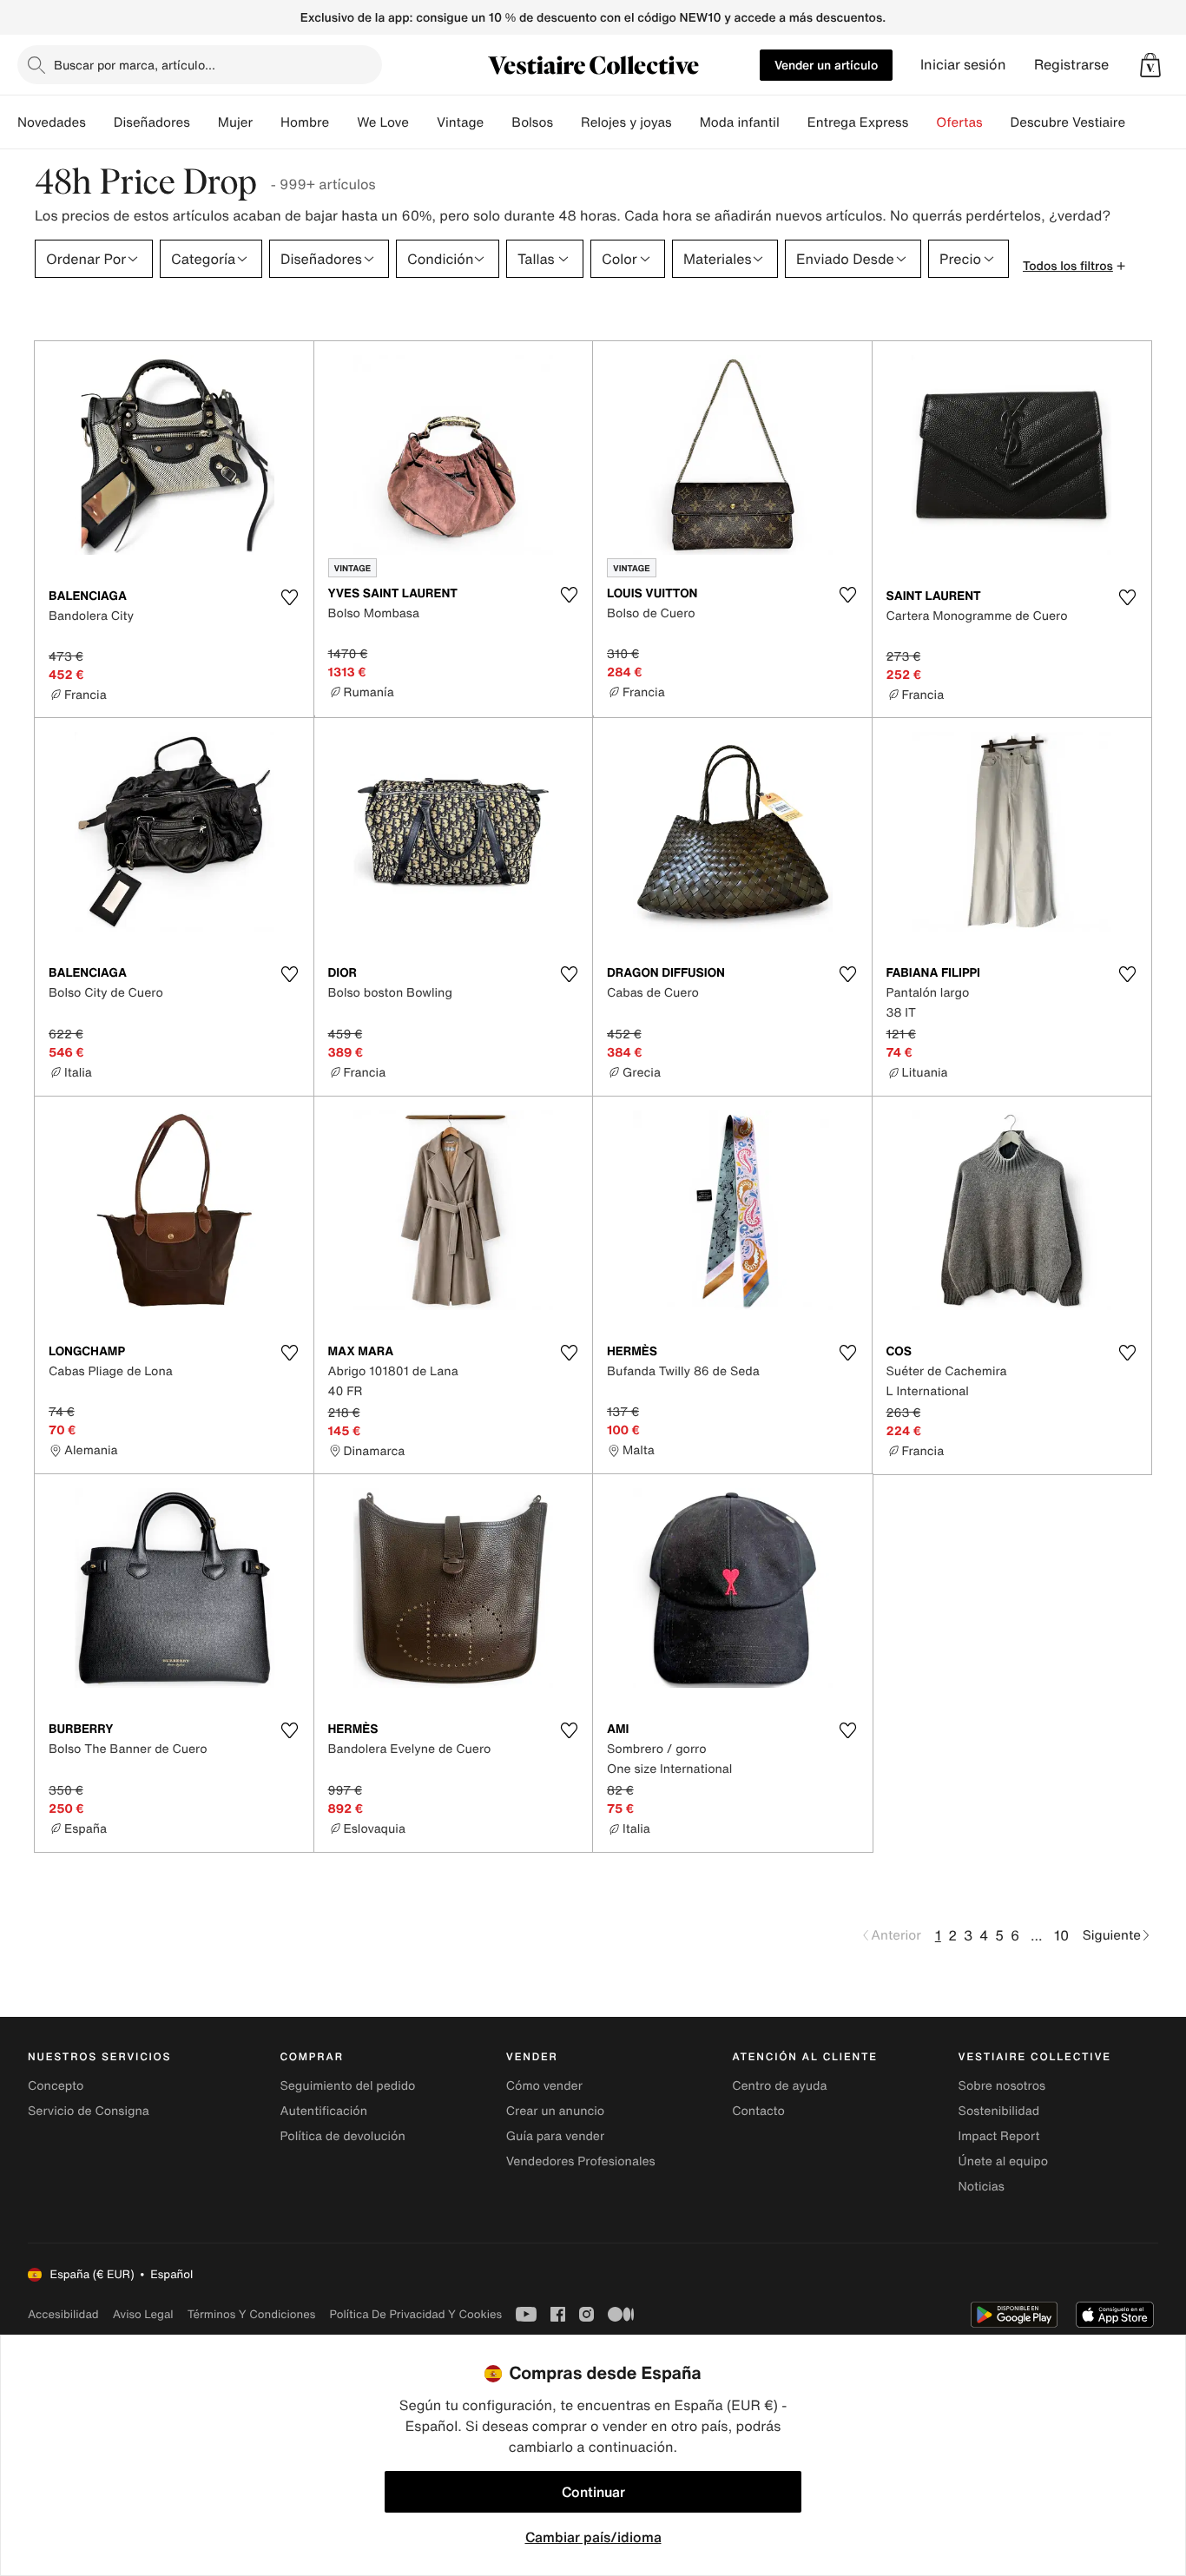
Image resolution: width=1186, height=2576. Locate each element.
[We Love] (423, 122)
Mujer (235, 122)
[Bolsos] (567, 122)
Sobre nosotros (1002, 2086)
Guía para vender (555, 2136)
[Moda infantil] (794, 122)
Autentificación (323, 2111)
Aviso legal (143, 2314)
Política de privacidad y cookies (415, 2314)
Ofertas (959, 122)
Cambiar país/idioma (593, 2537)
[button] (1150, 65)
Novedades (52, 122)
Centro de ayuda (779, 2086)
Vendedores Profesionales (581, 2161)
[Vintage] (497, 122)
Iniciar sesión (963, 65)
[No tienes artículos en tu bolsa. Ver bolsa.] (1150, 65)
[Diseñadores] (204, 122)
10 (1061, 1935)
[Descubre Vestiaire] (1139, 122)
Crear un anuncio (555, 2111)
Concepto (56, 2086)
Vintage (460, 122)
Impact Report (999, 2136)
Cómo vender (544, 2086)
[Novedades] (100, 122)
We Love (383, 122)
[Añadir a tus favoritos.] (290, 597)
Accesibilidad (63, 2314)
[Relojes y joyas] (686, 122)
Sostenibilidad (999, 2111)
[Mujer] (267, 122)
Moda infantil (740, 122)
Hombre (305, 122)
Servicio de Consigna (89, 2111)
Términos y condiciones (252, 2314)
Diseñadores (152, 122)
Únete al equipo (1004, 2161)
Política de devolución (342, 2136)
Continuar (593, 2492)
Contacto (758, 2111)
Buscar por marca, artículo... (135, 65)
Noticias (982, 2187)
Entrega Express (858, 122)
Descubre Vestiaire (1068, 122)
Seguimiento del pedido (347, 2086)
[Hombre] (343, 122)
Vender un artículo (826, 65)
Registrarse (1071, 65)
